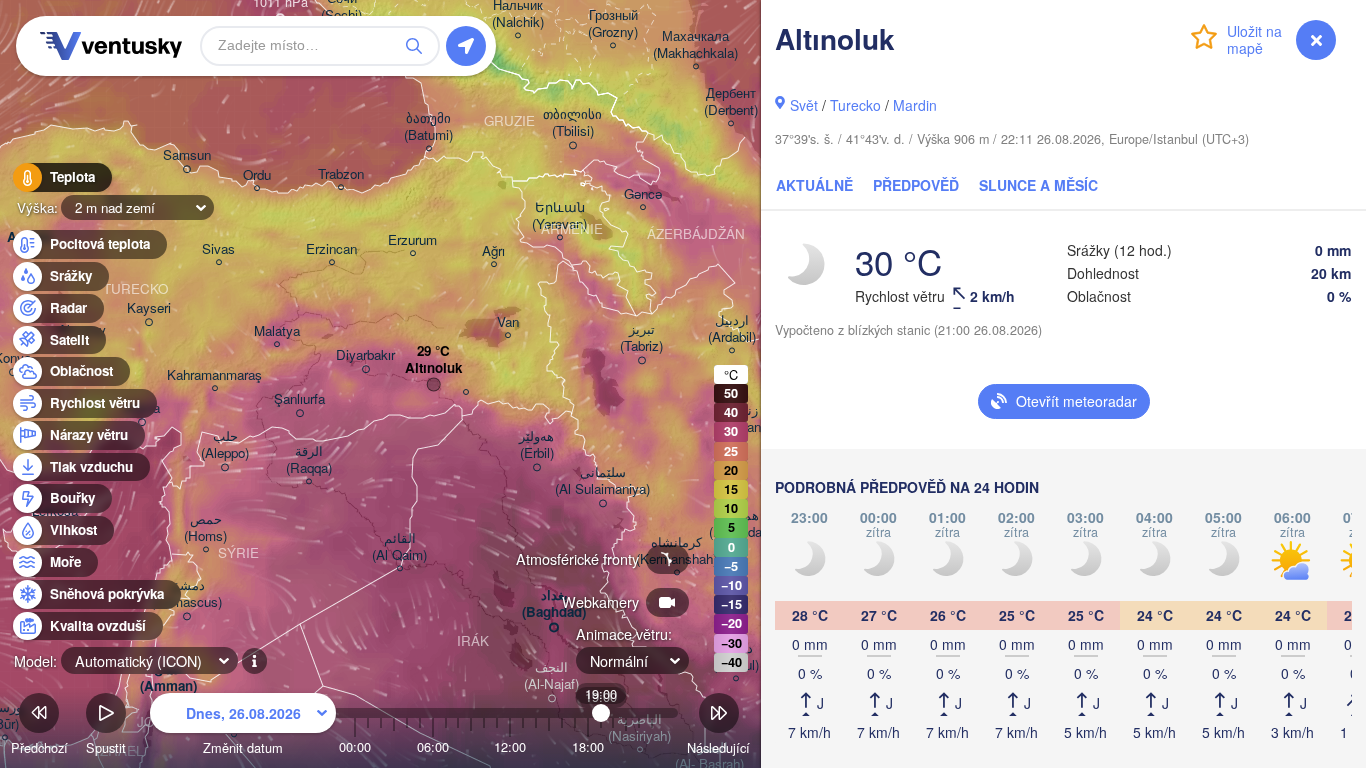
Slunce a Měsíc (1038, 185)
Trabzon (341, 174)
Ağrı (493, 251)
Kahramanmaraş (214, 375)
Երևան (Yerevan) (559, 216)
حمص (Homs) (205, 528)
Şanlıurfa (299, 399)
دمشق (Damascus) (186, 594)
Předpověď (916, 185)
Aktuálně (814, 185)
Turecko (855, 105)
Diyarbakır (365, 355)
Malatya (277, 331)
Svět (804, 105)
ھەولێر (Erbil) (536, 445)
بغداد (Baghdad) (554, 604)
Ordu (257, 175)
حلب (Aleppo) (225, 445)
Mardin (915, 105)
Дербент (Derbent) (731, 102)
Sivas (218, 249)
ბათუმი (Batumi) (428, 127)
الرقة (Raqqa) (309, 460)
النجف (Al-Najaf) (551, 676)
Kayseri (149, 308)
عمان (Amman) (168, 678)
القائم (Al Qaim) (399, 547)
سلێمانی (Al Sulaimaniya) (602, 481)
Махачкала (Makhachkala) (695, 45)
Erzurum (412, 240)
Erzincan (331, 249)
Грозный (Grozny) (613, 24)
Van (508, 322)
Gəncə (643, 194)
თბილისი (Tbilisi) (572, 123)
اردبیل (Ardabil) (732, 329)
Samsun (187, 155)
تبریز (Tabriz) (641, 338)
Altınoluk (433, 368)
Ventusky (108, 46)
